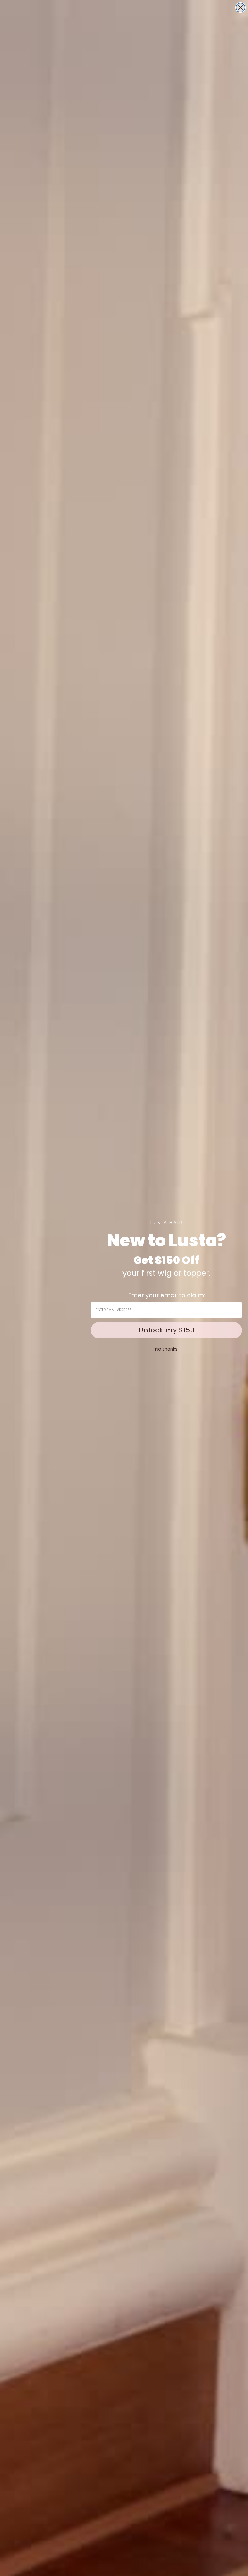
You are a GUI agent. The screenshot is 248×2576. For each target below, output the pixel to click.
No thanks (166, 1349)
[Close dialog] (240, 8)
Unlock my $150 (166, 1330)
